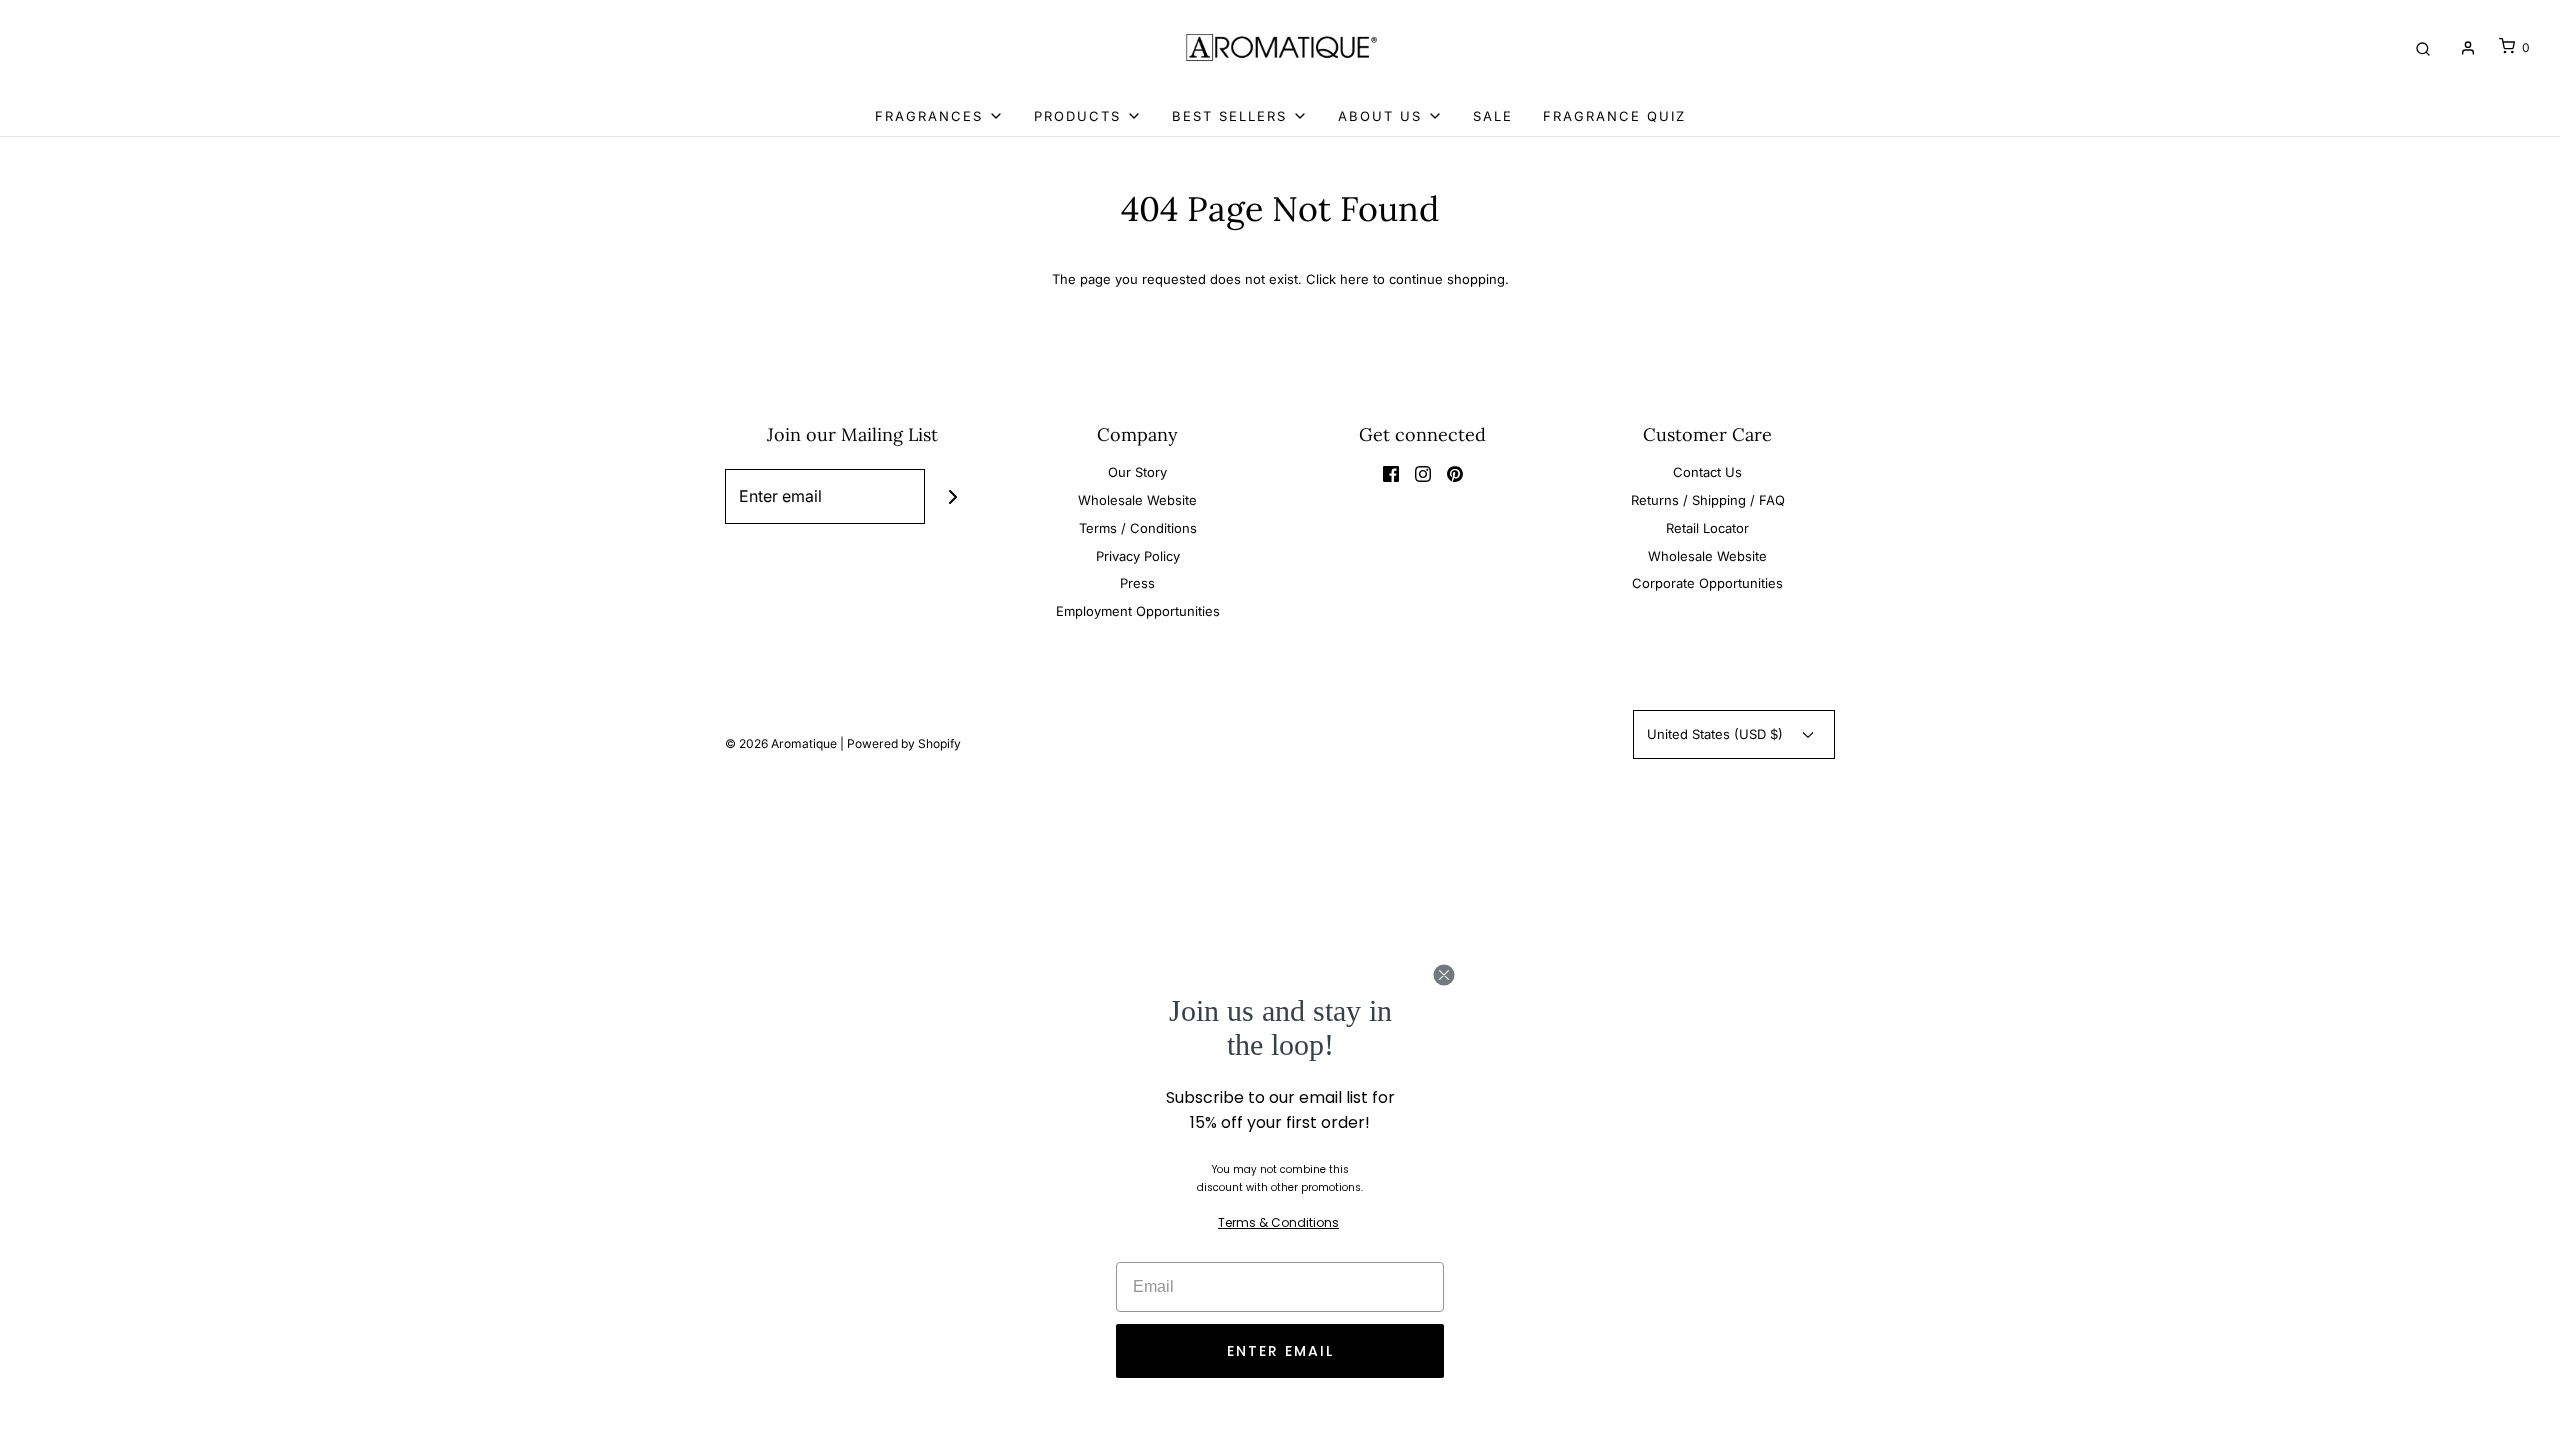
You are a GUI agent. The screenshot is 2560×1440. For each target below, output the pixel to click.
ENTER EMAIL (1280, 1351)
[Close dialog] (1444, 975)
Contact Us (1707, 472)
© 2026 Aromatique (781, 743)
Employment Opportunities (1138, 611)
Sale (1493, 116)
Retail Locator (1707, 528)
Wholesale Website (1137, 500)
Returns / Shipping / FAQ (1708, 500)
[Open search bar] (2423, 47)
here (1354, 279)
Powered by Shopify (904, 743)
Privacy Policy (1138, 556)
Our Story (1137, 472)
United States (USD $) (1717, 734)
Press (1137, 583)
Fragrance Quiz (1614, 116)
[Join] (952, 496)
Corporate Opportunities (1707, 583)
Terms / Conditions (1138, 528)
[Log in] (2468, 48)
